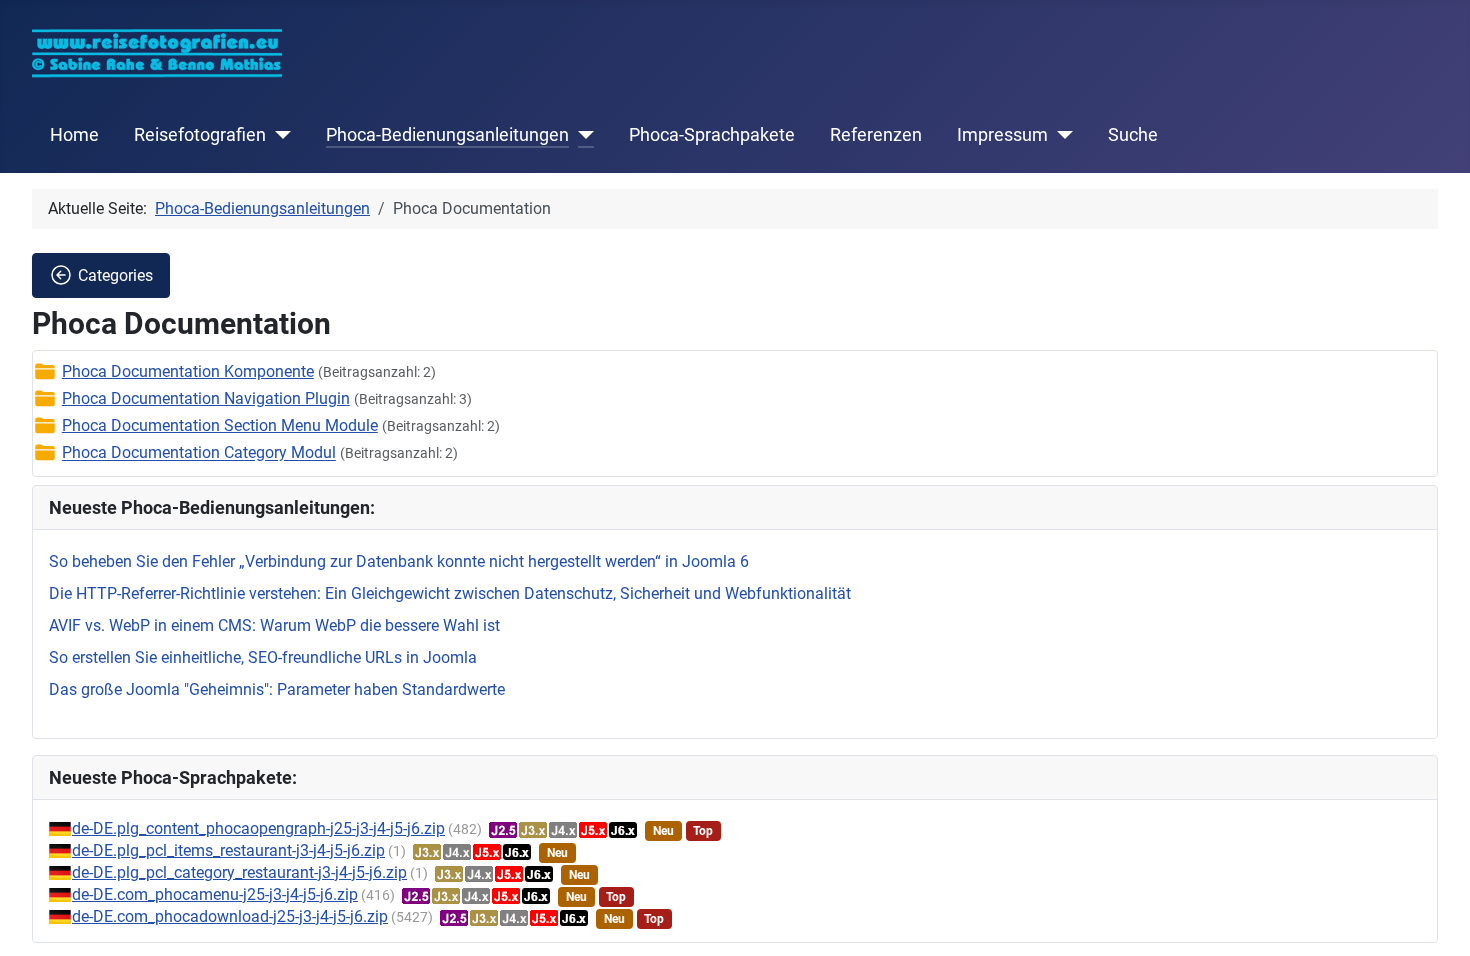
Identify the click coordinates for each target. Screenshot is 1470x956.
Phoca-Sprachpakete (712, 135)
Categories (115, 275)
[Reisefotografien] (278, 135)
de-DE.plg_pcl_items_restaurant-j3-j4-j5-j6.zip (228, 850)
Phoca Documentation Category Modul (199, 453)
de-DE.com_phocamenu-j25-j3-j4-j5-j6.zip (215, 894)
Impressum (1002, 135)
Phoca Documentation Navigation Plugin (206, 398)
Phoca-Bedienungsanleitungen (447, 135)
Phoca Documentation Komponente (188, 371)
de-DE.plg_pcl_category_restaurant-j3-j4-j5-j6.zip (239, 872)
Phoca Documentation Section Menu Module (220, 425)
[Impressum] (1060, 135)
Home (74, 135)
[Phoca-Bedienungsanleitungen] (581, 135)
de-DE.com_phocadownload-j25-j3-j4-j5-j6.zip (230, 916)
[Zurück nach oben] (1435, 919)
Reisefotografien (200, 135)
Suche (1133, 135)
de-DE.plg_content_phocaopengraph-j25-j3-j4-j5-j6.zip (258, 828)
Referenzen (876, 135)
